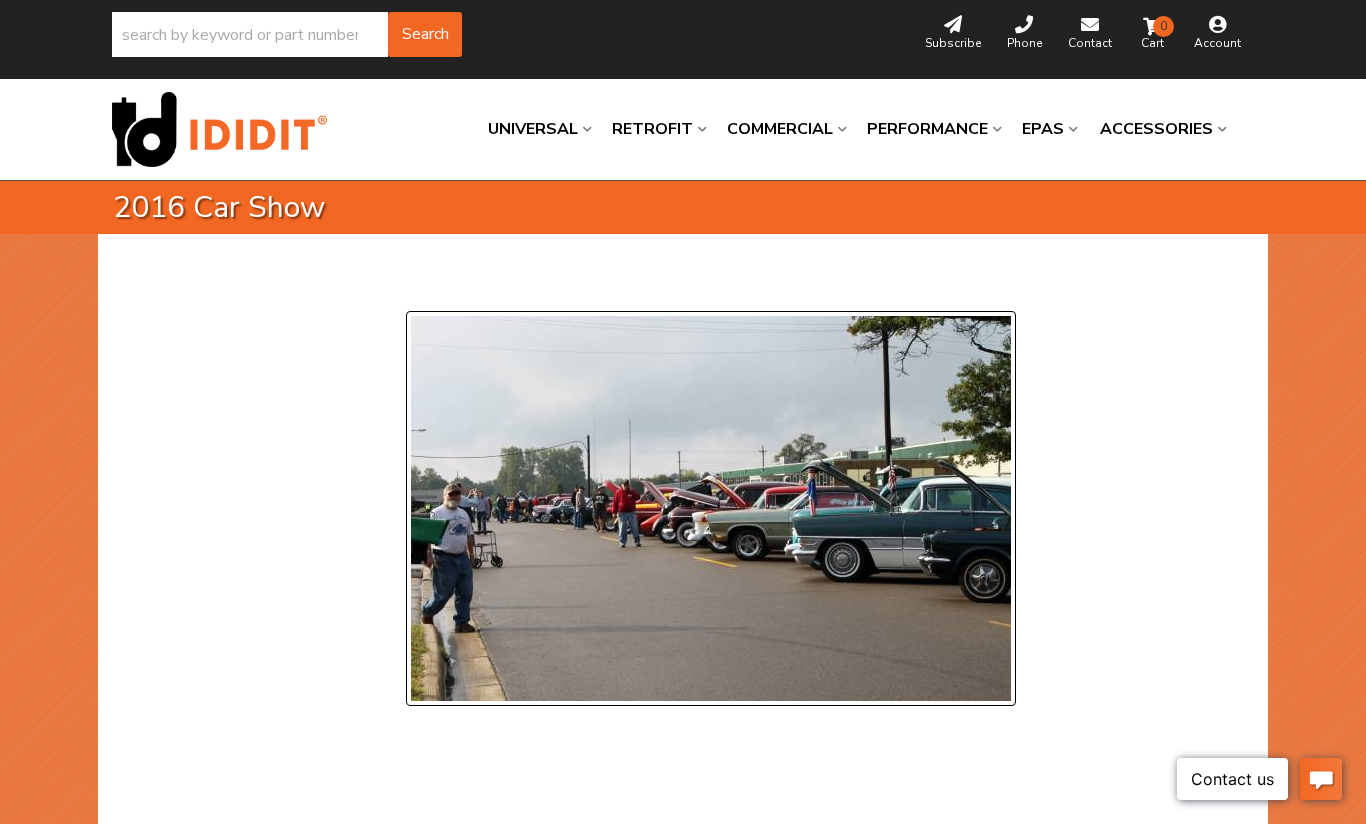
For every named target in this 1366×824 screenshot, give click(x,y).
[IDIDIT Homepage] (227, 129)
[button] (287, 34)
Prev (433, 286)
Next (598, 286)
